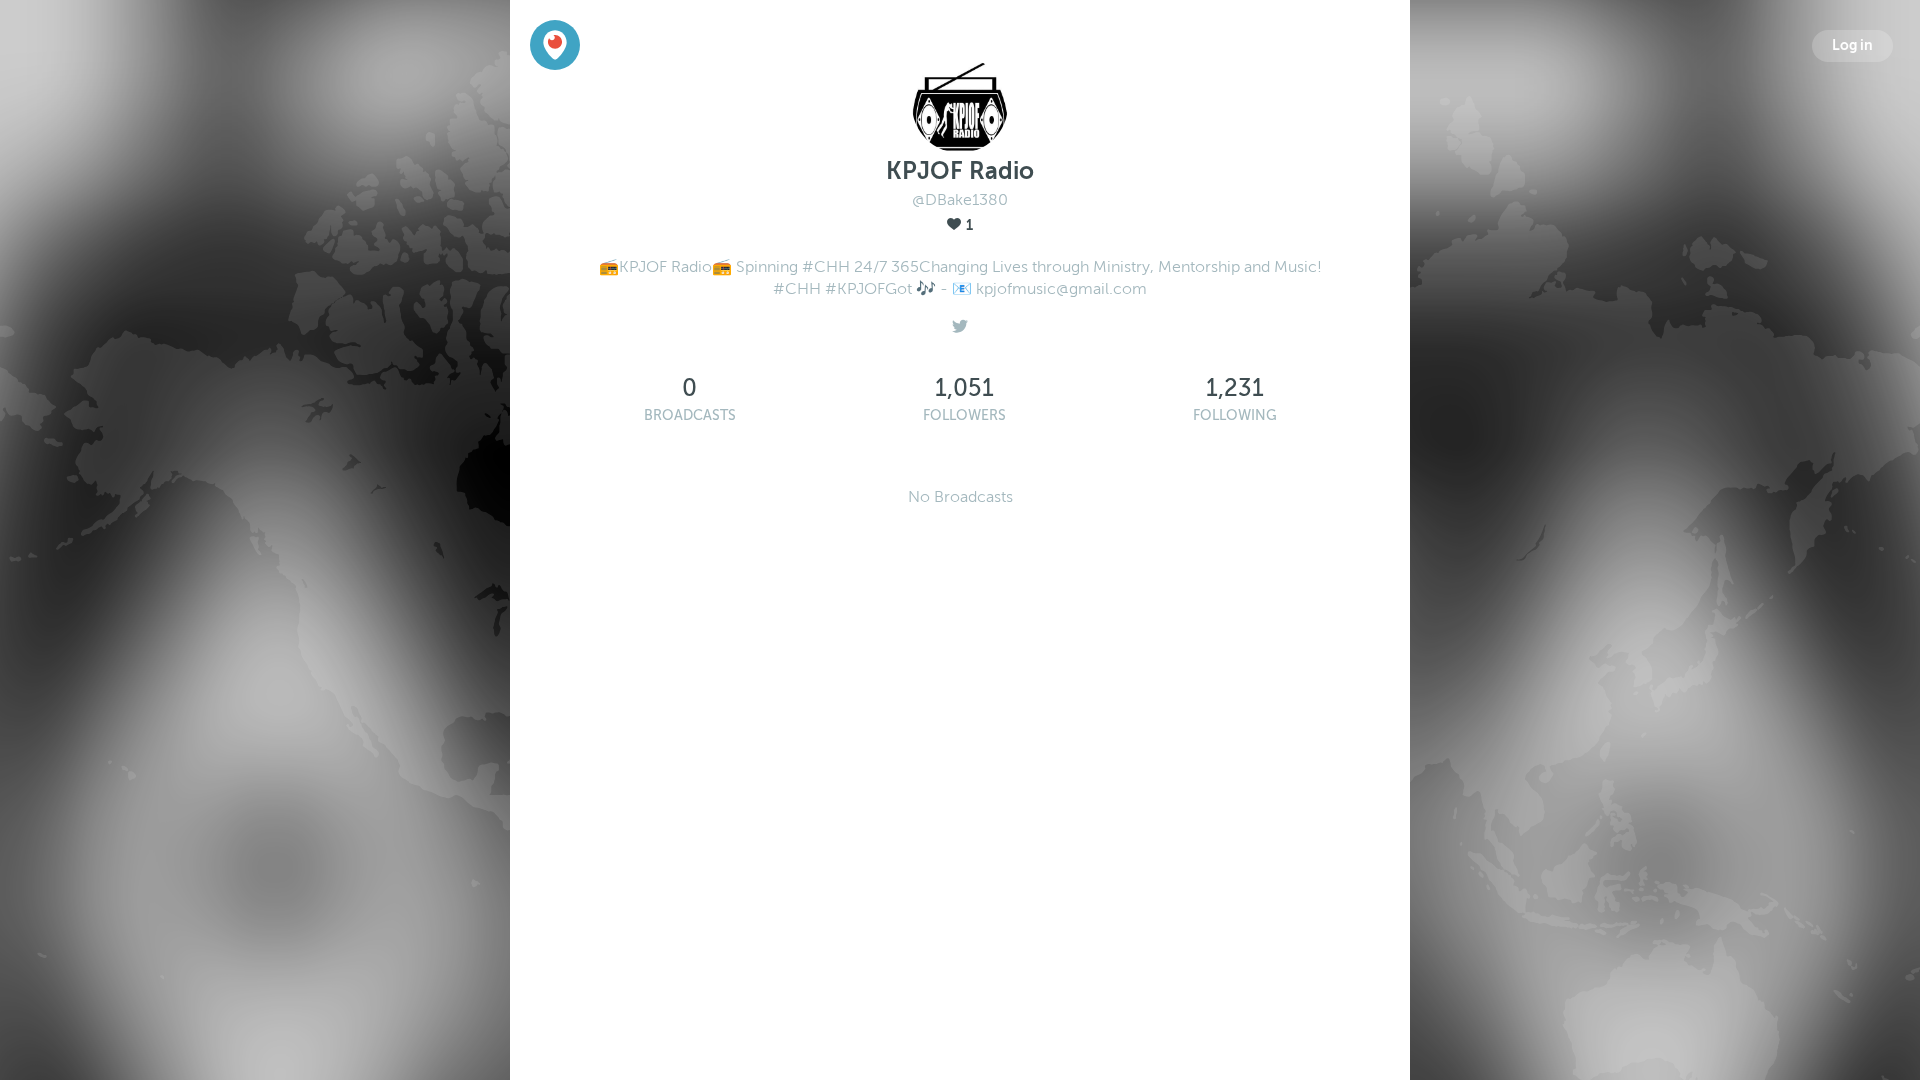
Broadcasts (690, 415)
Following (1235, 415)
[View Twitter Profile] (960, 321)
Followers (964, 415)
